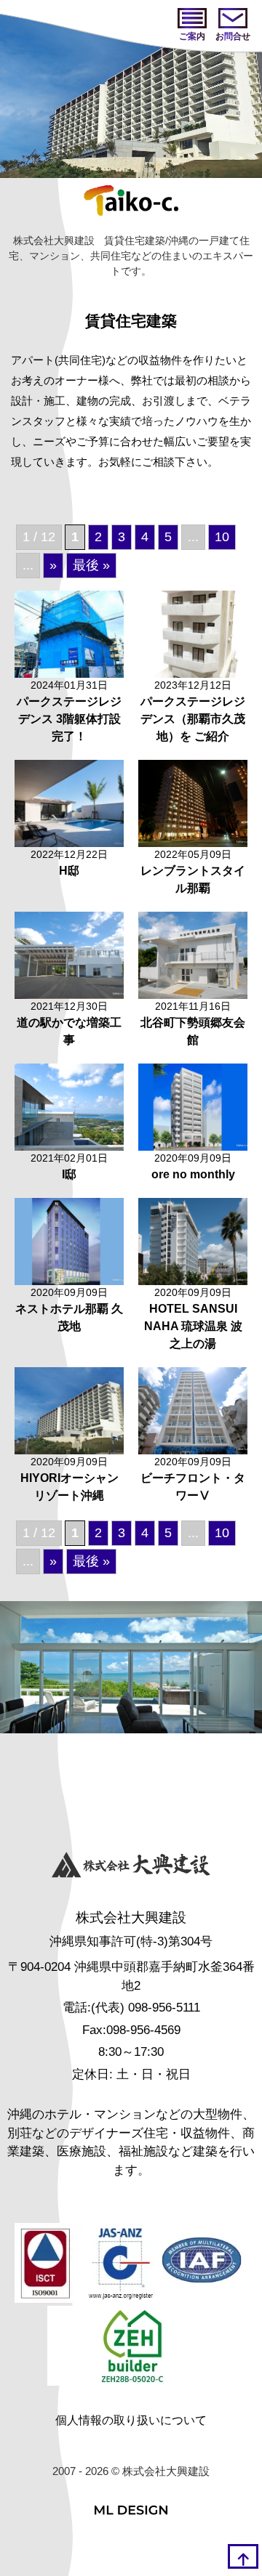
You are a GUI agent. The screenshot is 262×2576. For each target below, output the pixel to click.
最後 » (91, 565)
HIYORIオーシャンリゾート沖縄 (70, 1487)
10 (222, 537)
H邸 (69, 871)
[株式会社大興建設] (131, 1867)
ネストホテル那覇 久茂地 (69, 1317)
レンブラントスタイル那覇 (193, 879)
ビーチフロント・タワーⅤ (193, 1487)
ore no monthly (193, 1174)
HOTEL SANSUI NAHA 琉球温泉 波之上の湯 (193, 1326)
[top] (243, 2556)
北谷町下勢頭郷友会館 (193, 1031)
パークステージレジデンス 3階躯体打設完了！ (69, 719)
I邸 (69, 1174)
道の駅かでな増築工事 (69, 1031)
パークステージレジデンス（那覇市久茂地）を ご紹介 (193, 719)
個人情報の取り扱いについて (131, 2420)
